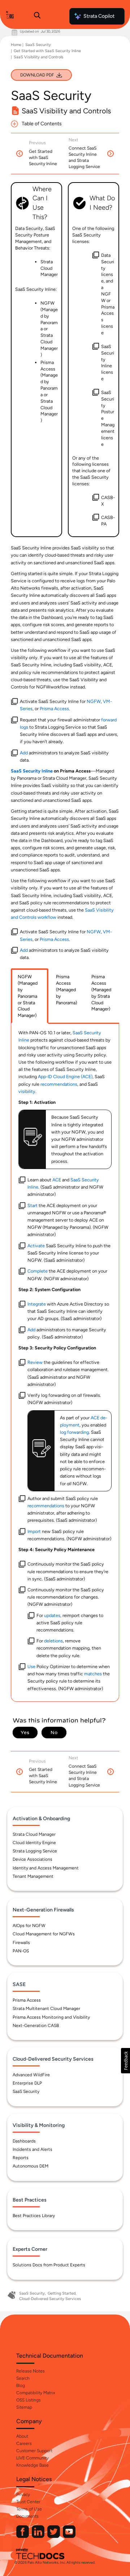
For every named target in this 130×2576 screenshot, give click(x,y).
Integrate (37, 1304)
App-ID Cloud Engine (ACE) (65, 1077)
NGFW (94, 701)
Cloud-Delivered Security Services (50, 2299)
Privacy (23, 2495)
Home (16, 45)
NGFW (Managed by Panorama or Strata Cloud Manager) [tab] (28, 996)
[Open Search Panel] (37, 16)
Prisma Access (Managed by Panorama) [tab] (66, 989)
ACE (57, 1180)
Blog (21, 2386)
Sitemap (24, 2407)
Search (23, 2378)
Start (32, 1205)
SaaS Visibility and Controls (38, 57)
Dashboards (24, 2141)
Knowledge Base (32, 2465)
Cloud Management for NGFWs (44, 1934)
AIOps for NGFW (29, 1926)
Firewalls (21, 1943)
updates (52, 1615)
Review (35, 1362)
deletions (53, 1641)
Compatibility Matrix (36, 2393)
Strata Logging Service (35, 1851)
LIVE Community (32, 2458)
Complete (38, 1271)
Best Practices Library (34, 2216)
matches (93, 1674)
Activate (36, 1246)
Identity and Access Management (46, 1868)
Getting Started (62, 2293)
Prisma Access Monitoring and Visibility (51, 2017)
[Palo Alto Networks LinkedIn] (39, 2536)
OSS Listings (29, 2400)
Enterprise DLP (27, 2083)
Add (24, 753)
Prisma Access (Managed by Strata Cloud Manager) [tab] (101, 993)
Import (34, 1531)
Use (31, 1666)
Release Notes (31, 2371)
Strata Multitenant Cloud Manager (46, 2009)
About (22, 2436)
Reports (21, 2158)
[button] (125, 2061)
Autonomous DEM (31, 2166)
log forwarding (74, 1432)
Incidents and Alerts (32, 2149)
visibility (27, 1091)
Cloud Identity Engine (34, 1843)
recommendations (59, 1084)
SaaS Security (38, 45)
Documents (27, 2516)
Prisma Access (54, 709)
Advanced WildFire (31, 2075)
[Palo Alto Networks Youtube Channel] (69, 2536)
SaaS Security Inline (32, 771)
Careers (24, 2443)
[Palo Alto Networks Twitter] (54, 2536)
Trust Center (28, 2502)
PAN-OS (21, 1951)
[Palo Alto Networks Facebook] (23, 2536)
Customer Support (34, 2451)
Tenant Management (33, 1876)
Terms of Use (29, 2509)
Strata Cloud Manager (34, 1834)
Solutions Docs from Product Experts (49, 2265)
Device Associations (32, 1859)
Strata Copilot (99, 16)
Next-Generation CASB (36, 2026)
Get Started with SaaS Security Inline (47, 51)
